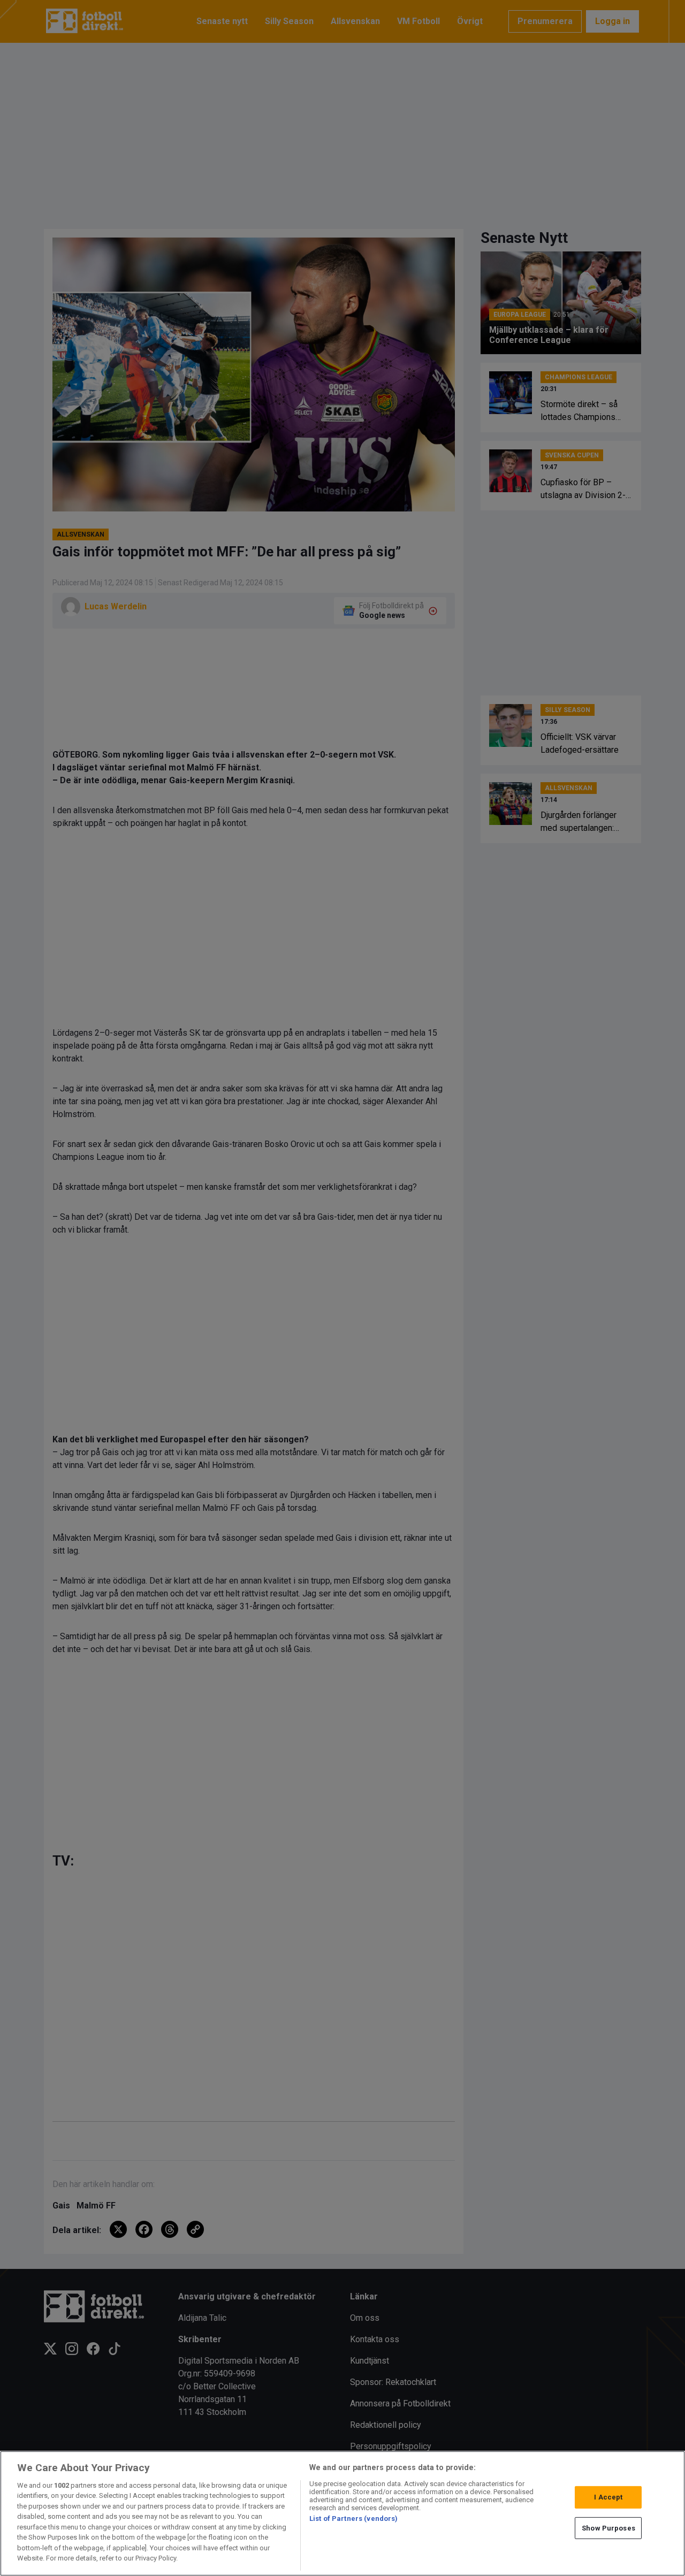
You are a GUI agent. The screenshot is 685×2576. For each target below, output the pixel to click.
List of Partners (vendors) (353, 2518)
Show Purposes (608, 2528)
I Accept (608, 2497)
